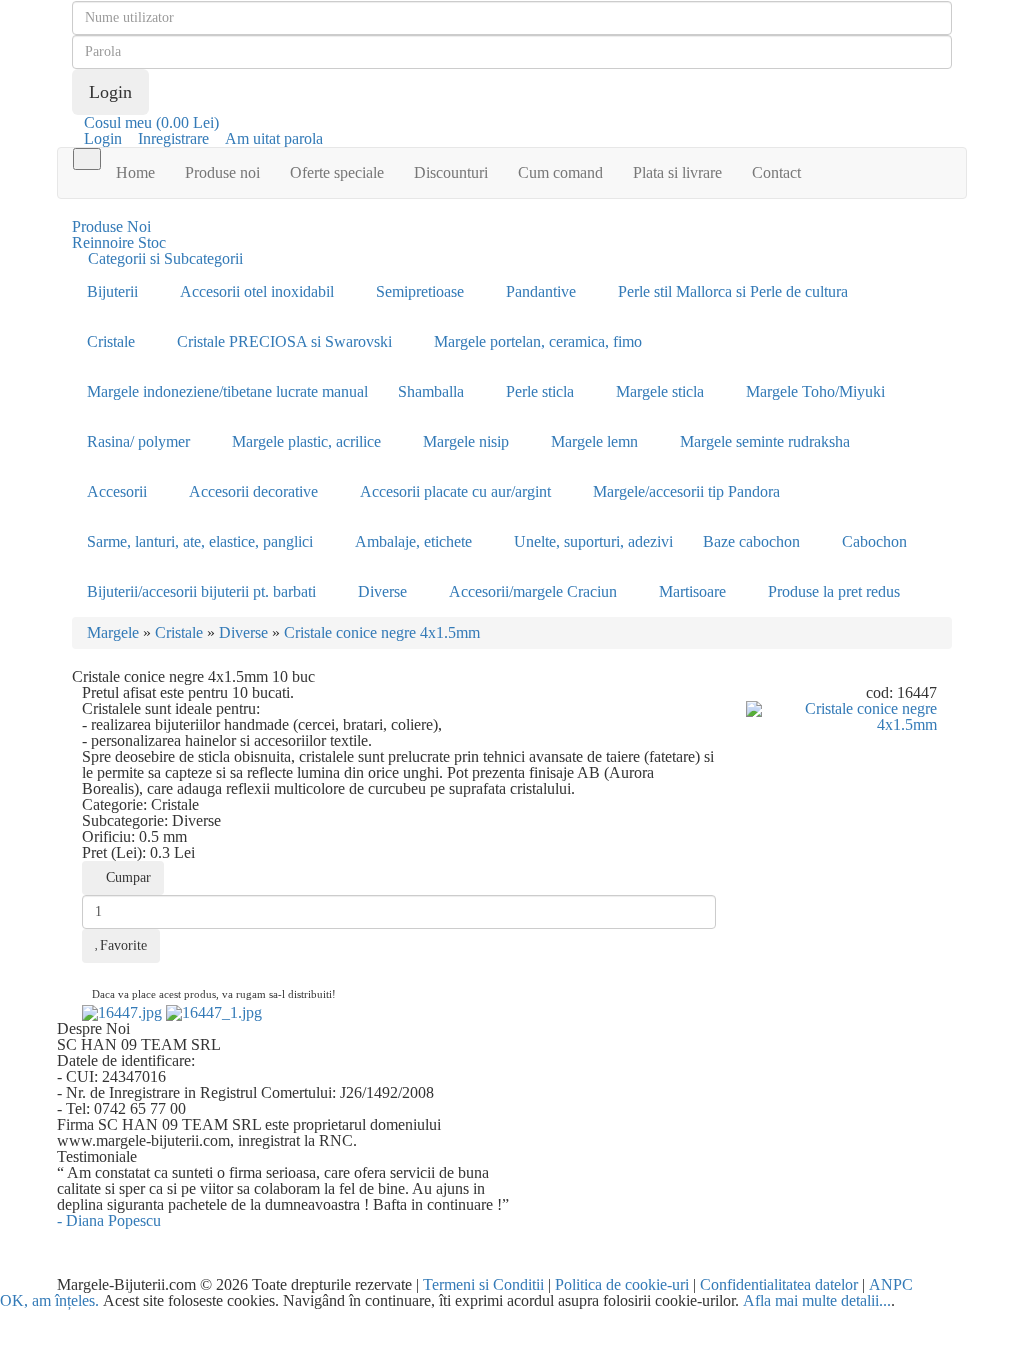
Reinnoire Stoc (119, 242)
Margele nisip (466, 441)
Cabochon (874, 541)
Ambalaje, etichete (413, 541)
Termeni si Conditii (483, 1284)
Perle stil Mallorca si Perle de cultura (733, 291)
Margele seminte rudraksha (765, 441)
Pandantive (541, 291)
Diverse (382, 591)
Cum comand (560, 172)
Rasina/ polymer (138, 441)
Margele (113, 632)
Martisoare (692, 591)
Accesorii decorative (253, 491)
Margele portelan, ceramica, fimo (538, 341)
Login (103, 138)
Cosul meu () (151, 122)
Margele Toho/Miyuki (815, 391)
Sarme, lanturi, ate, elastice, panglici (200, 541)
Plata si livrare (677, 172)
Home (135, 172)
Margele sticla (660, 391)
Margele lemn (594, 441)
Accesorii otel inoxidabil (257, 291)
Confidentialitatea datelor (779, 1284)
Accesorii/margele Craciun (533, 591)
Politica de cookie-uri (622, 1284)
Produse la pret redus (834, 591)
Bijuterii (112, 291)
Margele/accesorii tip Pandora (686, 491)
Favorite (123, 945)
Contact (776, 172)
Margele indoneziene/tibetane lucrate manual (227, 391)
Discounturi (451, 172)
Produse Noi (111, 226)
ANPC (891, 1284)
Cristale (111, 341)
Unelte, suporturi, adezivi (593, 541)
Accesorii (117, 491)
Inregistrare (173, 138)
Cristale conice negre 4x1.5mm (382, 632)
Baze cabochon (751, 541)
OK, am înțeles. (49, 1300)
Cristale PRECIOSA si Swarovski (284, 341)
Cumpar (128, 877)
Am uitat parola (274, 138)
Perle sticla (540, 391)
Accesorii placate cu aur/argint (455, 491)
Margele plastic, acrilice (306, 441)
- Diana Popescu (109, 1220)
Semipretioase (420, 291)
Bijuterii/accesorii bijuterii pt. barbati (201, 591)
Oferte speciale (337, 172)
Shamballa (431, 391)
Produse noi (222, 172)
